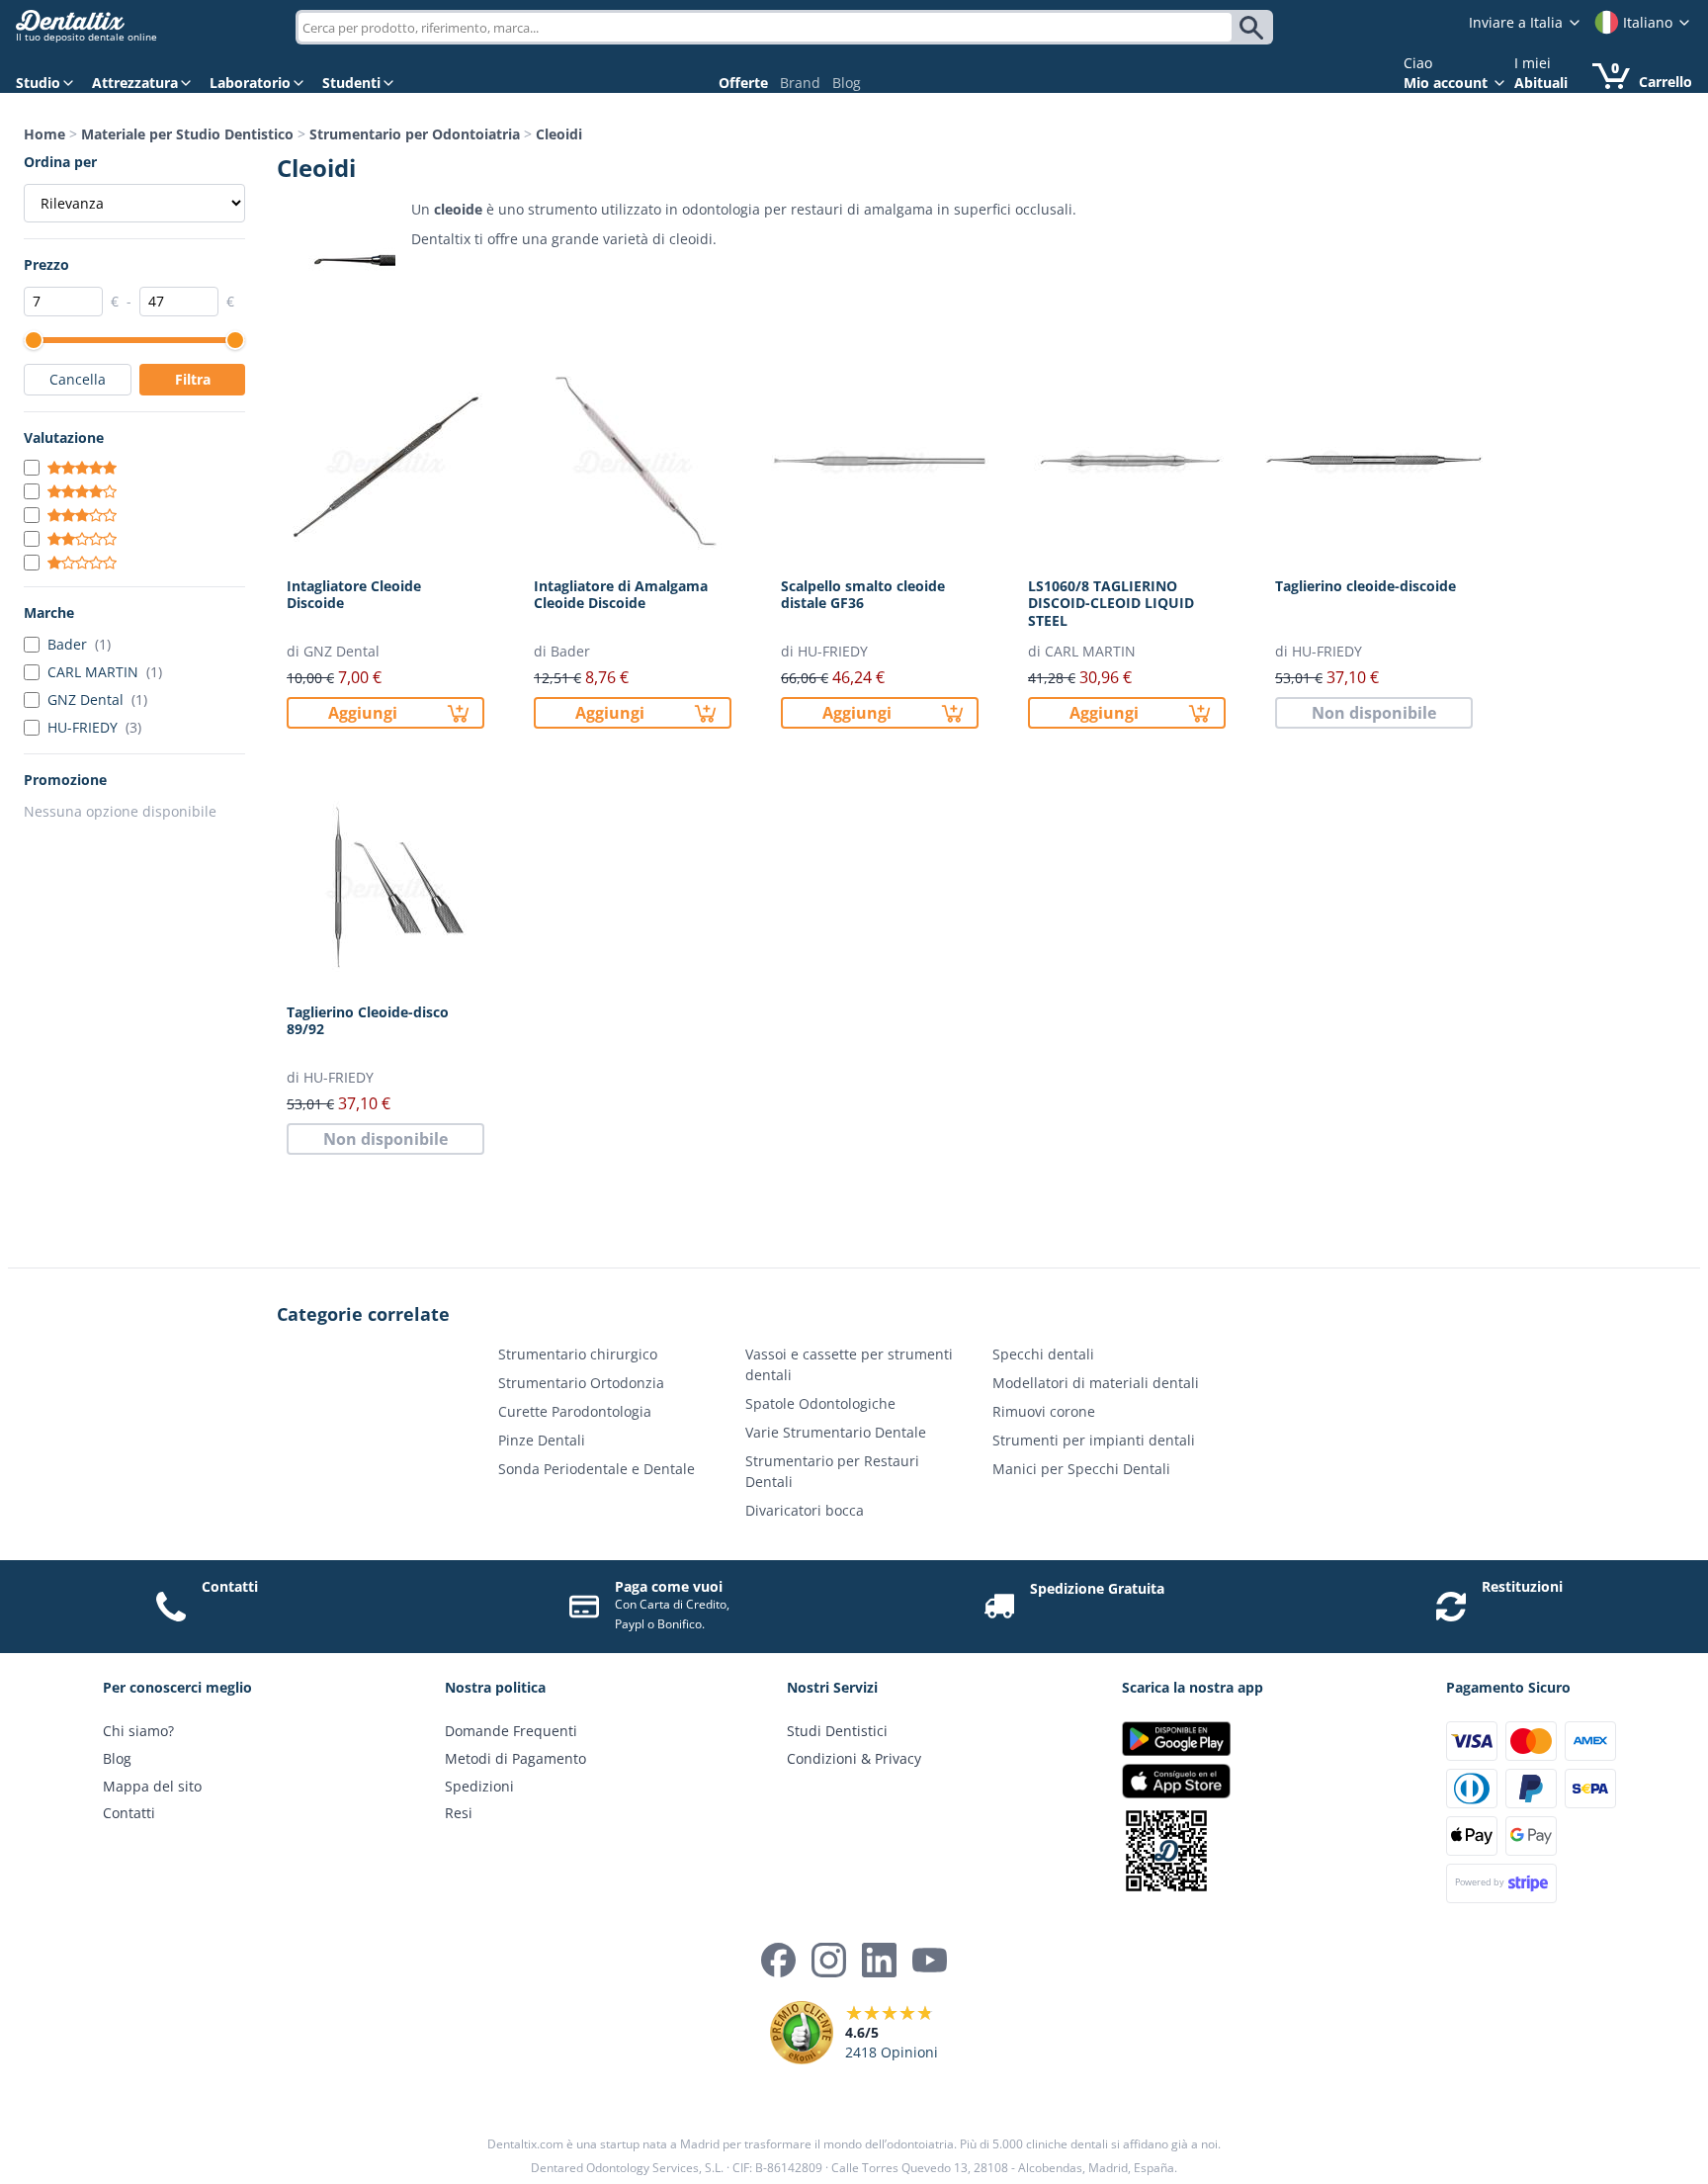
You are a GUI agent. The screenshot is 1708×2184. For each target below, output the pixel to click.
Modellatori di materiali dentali (1096, 1383)
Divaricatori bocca (805, 1510)
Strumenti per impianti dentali (1094, 1440)
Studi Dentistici (837, 1731)
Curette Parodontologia (575, 1411)
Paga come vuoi (669, 1586)
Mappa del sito (152, 1786)
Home (44, 134)
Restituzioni (1522, 1586)
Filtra (193, 379)
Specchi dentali (1043, 1354)
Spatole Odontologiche (820, 1403)
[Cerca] (1255, 28)
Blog (847, 83)
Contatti (230, 1586)
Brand (800, 83)
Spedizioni (479, 1786)
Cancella (78, 379)
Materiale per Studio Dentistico (187, 134)
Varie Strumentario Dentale (836, 1432)
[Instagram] (829, 1960)
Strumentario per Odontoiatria (415, 134)
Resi (459, 1813)
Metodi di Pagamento (515, 1758)
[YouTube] (930, 1960)
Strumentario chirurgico (578, 1354)
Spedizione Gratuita (1097, 1588)
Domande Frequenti (511, 1731)
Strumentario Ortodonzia (581, 1383)
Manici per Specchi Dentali (1081, 1469)
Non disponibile (1374, 713)
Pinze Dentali (542, 1440)
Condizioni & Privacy (854, 1758)
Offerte (743, 83)
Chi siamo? (138, 1731)
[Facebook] (778, 1960)
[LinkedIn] (879, 1960)
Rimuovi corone (1044, 1411)
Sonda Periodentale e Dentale (597, 1469)
